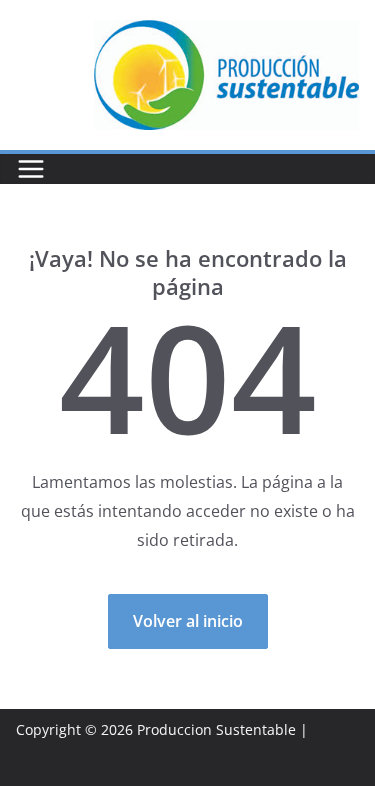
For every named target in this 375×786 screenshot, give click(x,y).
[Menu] (31, 169)
